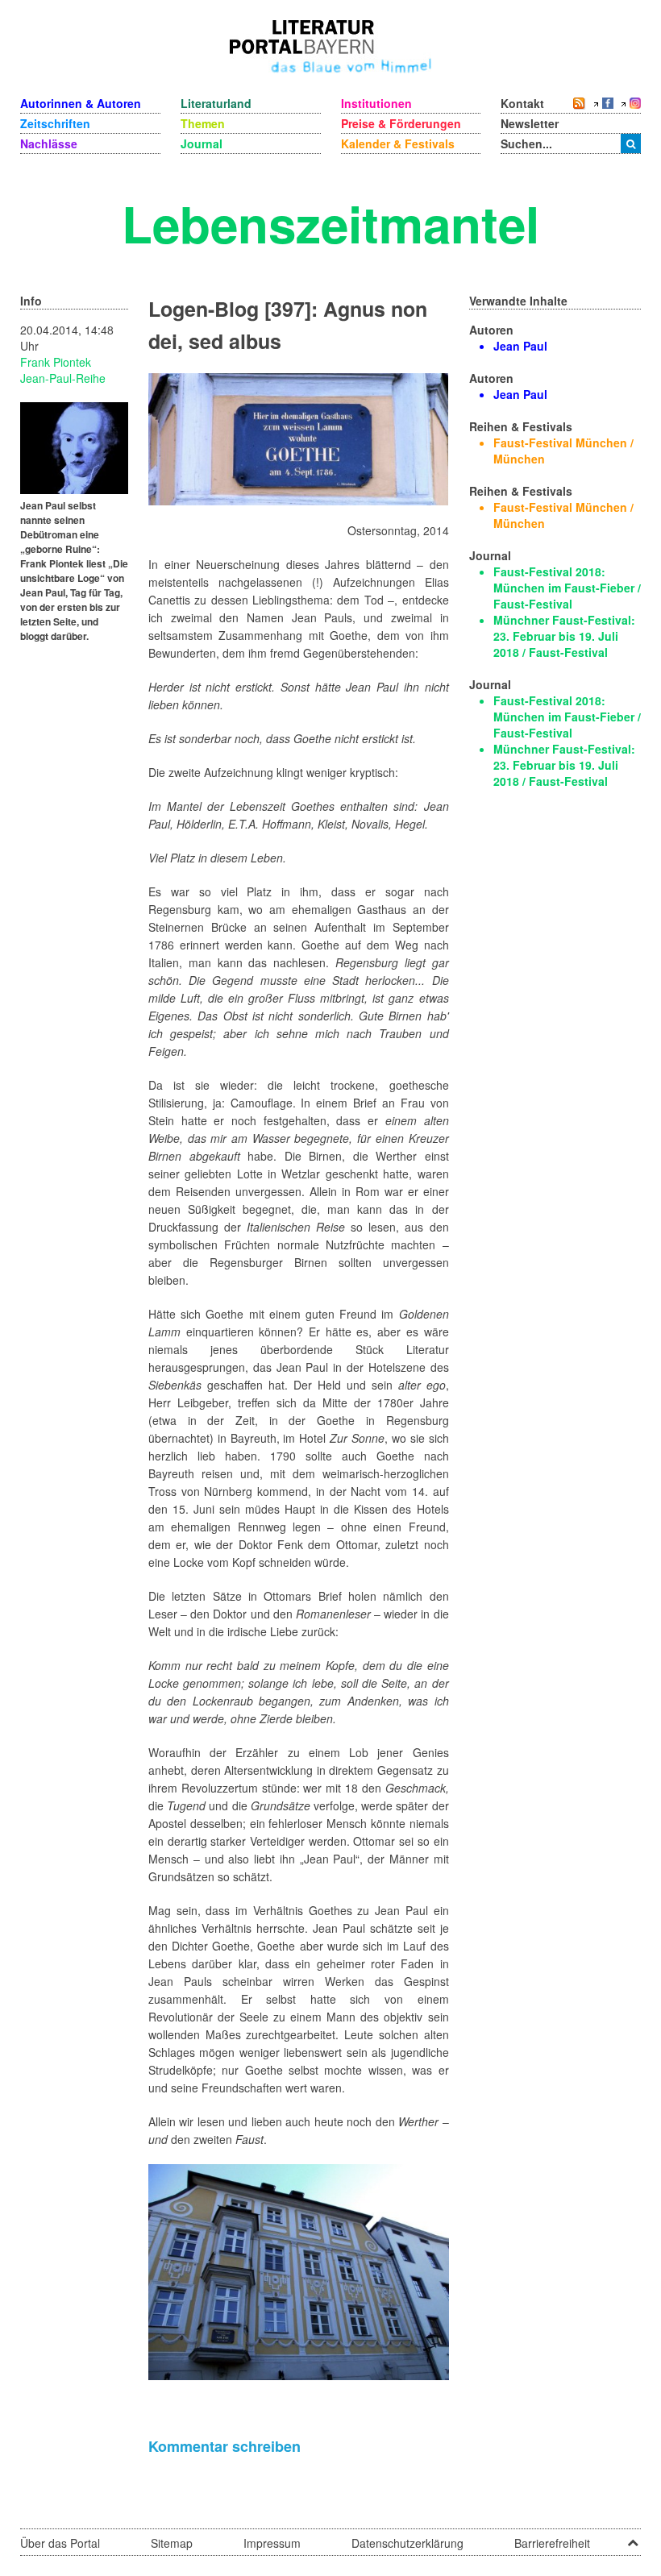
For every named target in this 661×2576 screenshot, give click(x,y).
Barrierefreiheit (552, 2543)
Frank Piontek (56, 362)
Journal (202, 143)
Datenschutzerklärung (407, 2543)
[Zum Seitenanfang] (633, 2537)
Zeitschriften (55, 123)
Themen (203, 123)
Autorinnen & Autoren (81, 103)
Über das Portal (60, 2543)
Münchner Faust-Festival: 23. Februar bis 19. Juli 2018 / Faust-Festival (564, 636)
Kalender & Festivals (398, 143)
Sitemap (172, 2543)
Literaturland (216, 103)
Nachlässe (49, 143)
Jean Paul (520, 346)
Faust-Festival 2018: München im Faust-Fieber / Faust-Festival (567, 588)
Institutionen (376, 103)
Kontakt (522, 103)
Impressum (272, 2543)
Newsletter (530, 123)
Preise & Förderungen (401, 123)
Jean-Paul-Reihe (63, 378)
